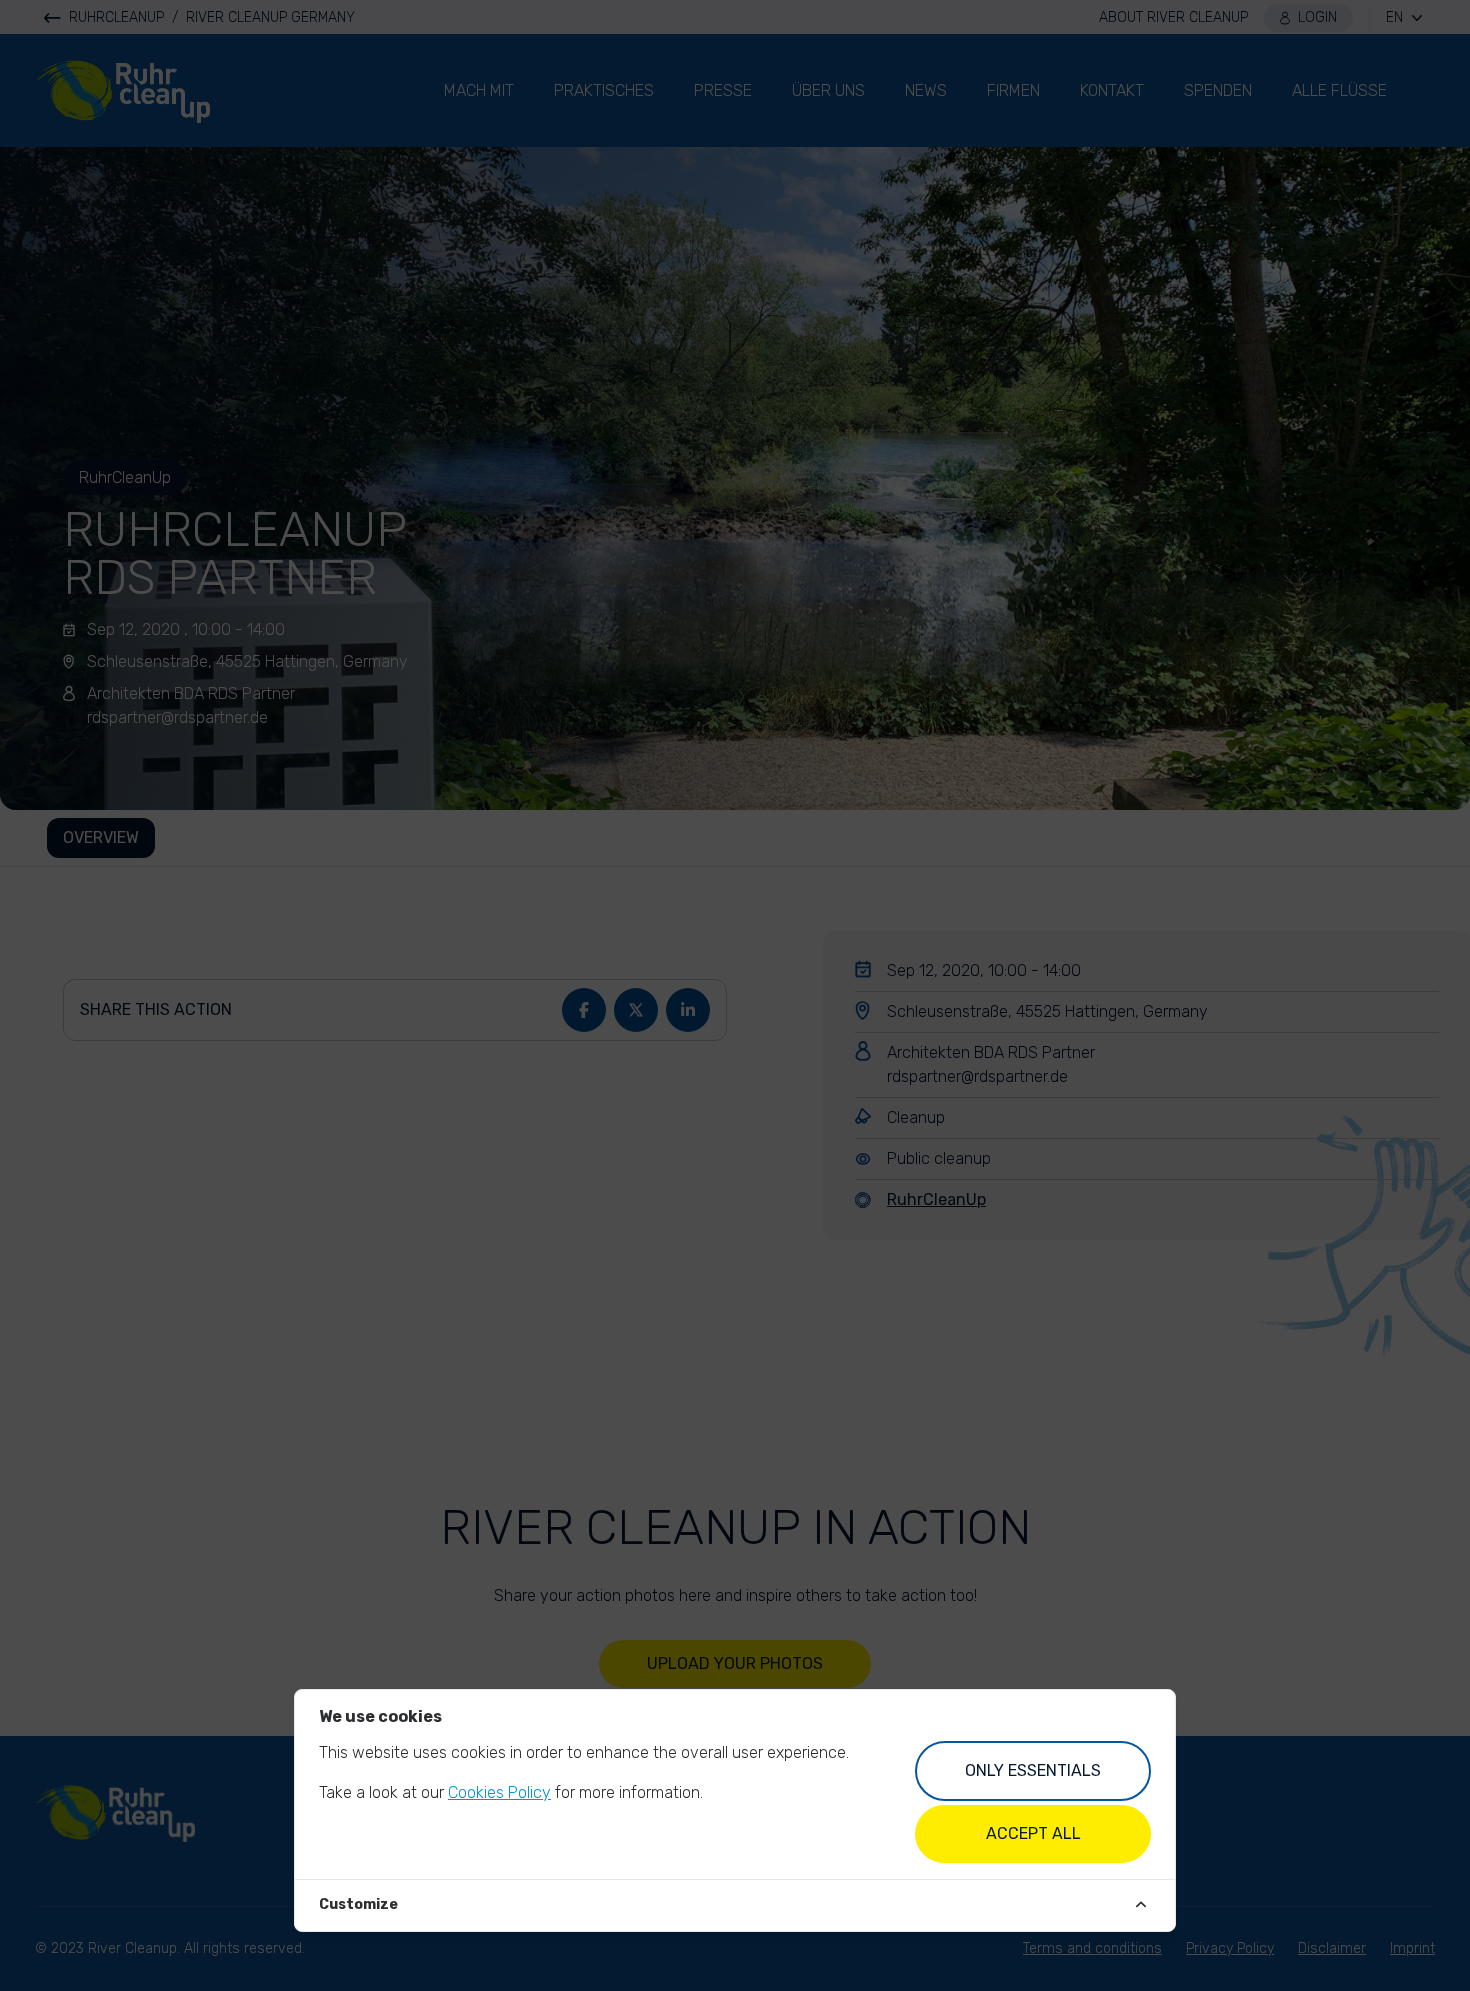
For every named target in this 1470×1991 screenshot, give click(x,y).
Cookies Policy (499, 1792)
